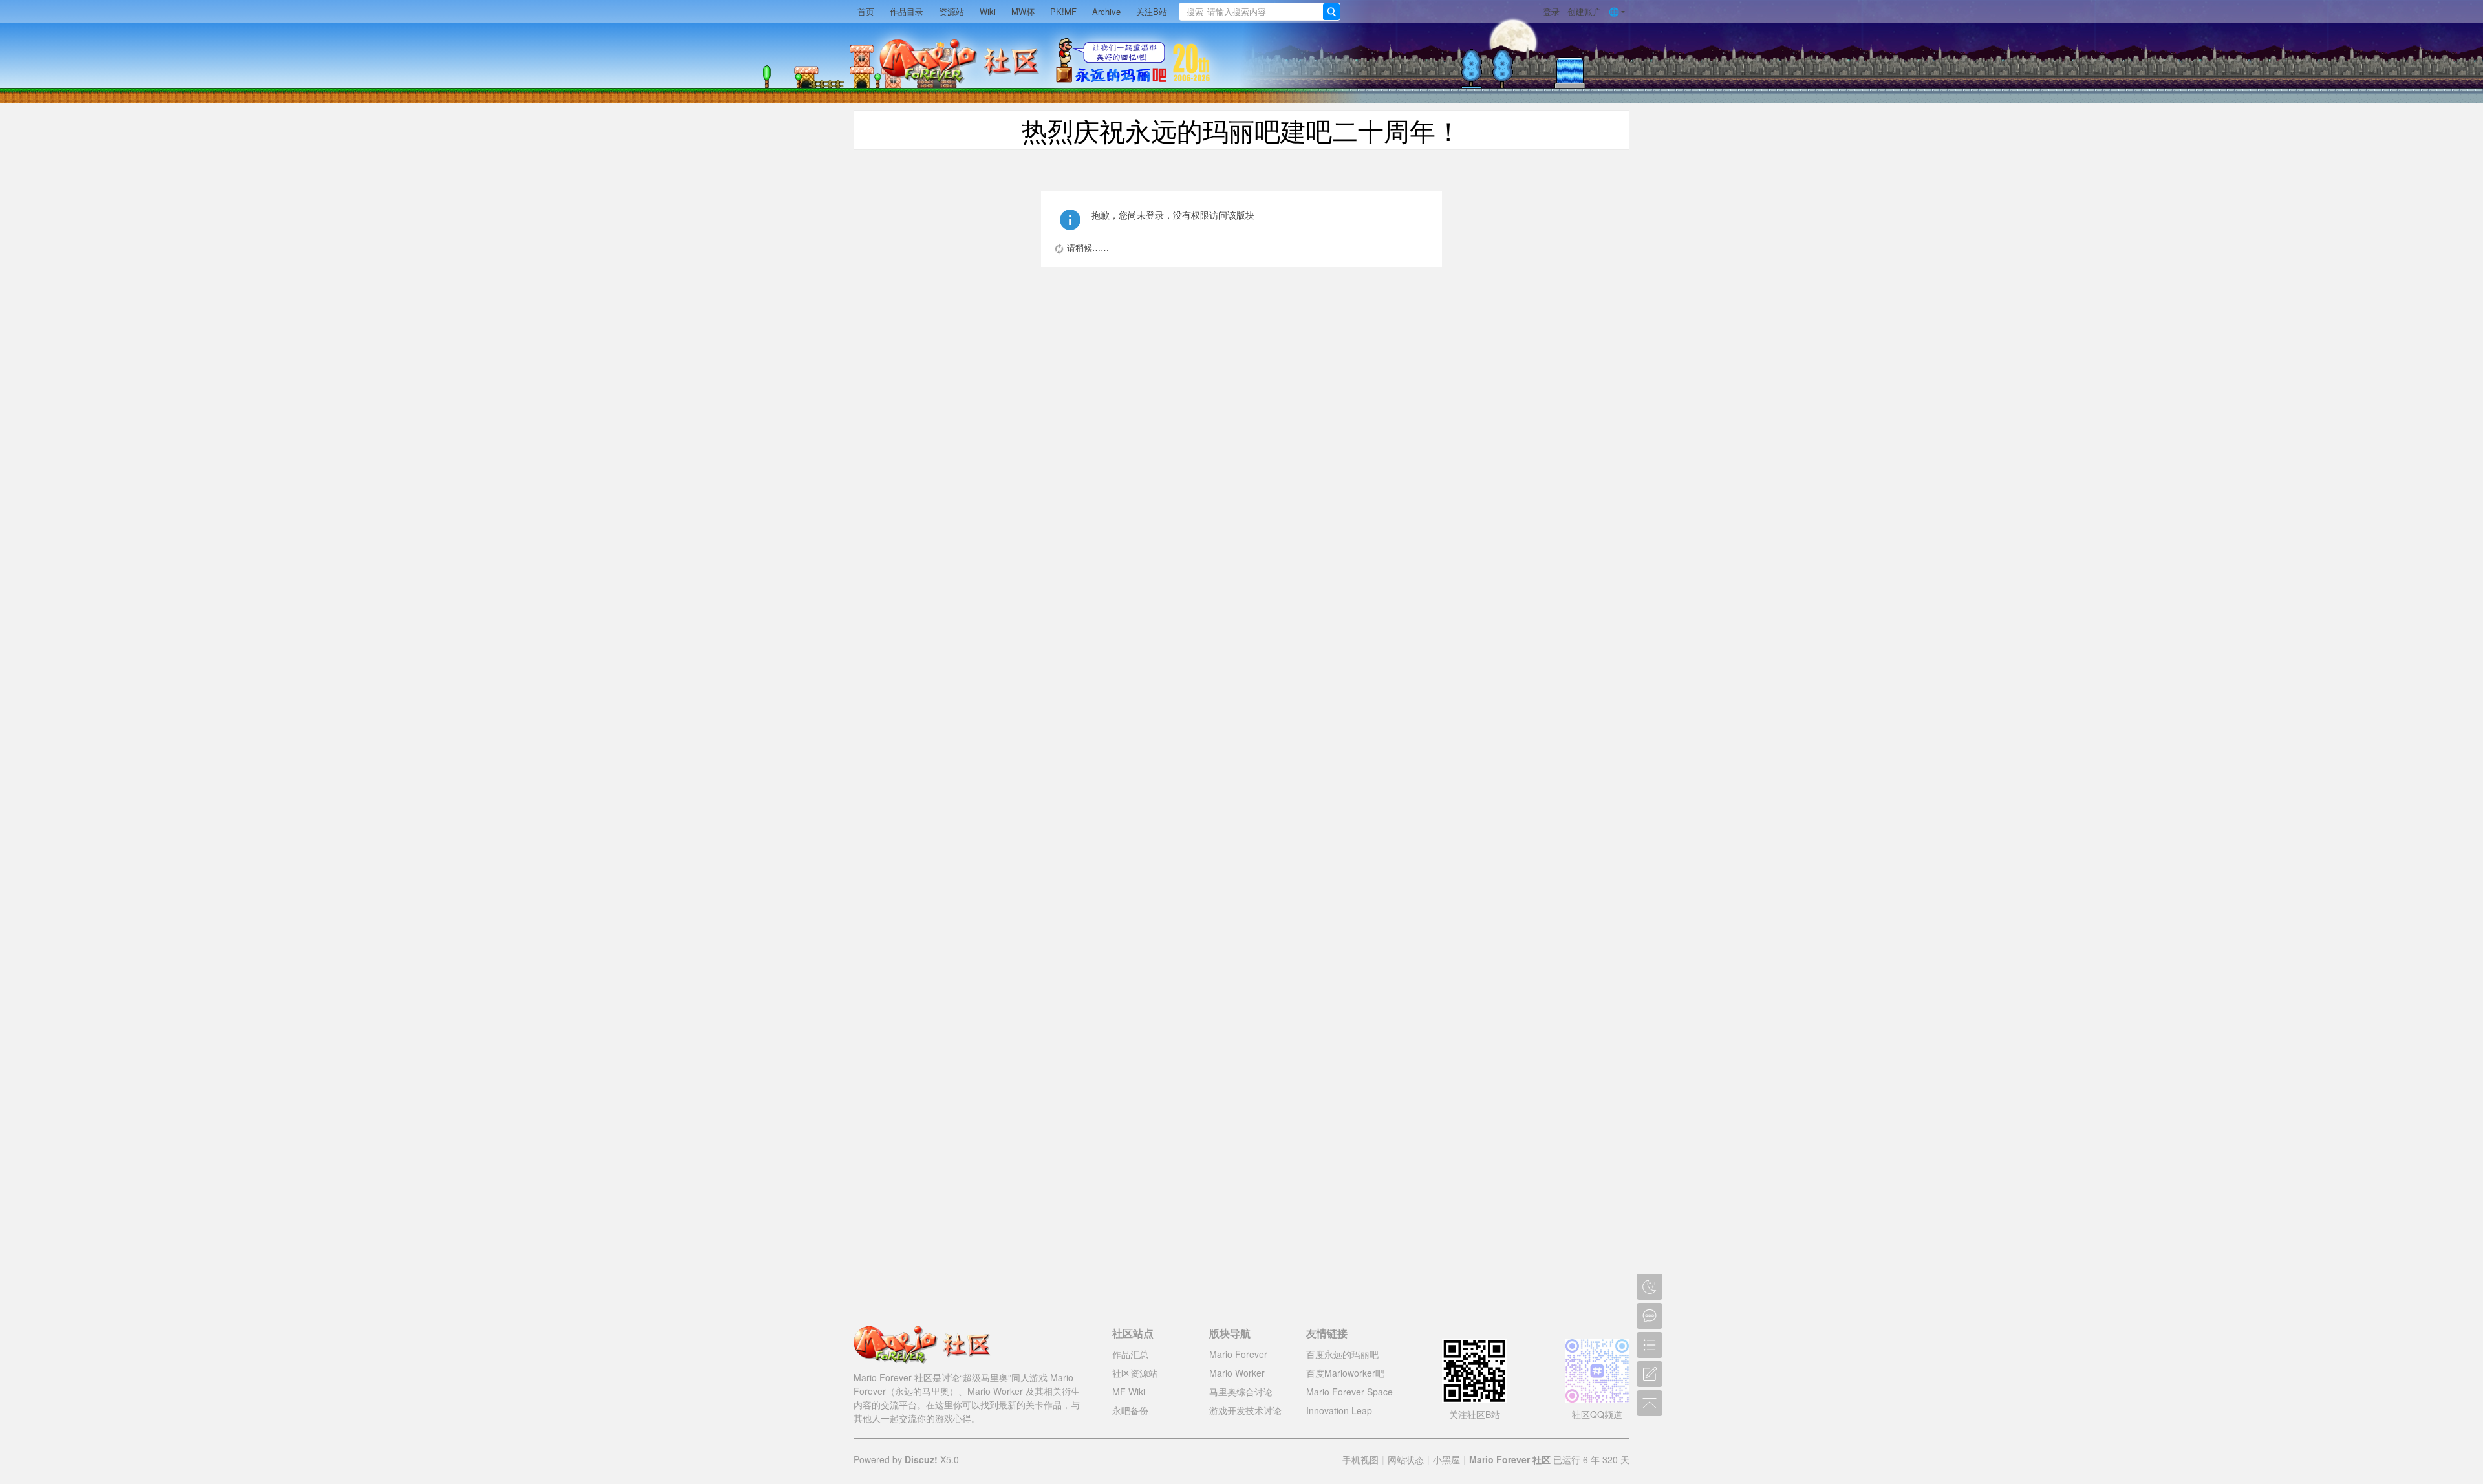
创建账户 (1584, 11)
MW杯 (1023, 11)
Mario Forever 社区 (1510, 1459)
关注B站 (1152, 11)
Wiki (988, 11)
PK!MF (1063, 11)
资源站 (951, 11)
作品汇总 (1130, 1354)
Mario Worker (1237, 1373)
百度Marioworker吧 (1345, 1373)
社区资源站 (1135, 1373)
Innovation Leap (1339, 1410)
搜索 (1195, 11)
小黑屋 (1446, 1459)
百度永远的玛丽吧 (1342, 1354)
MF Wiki (1129, 1392)
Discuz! (921, 1459)
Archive (1106, 11)
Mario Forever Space (1349, 1392)
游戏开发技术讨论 (1245, 1410)
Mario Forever (1238, 1354)
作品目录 (907, 11)
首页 (866, 11)
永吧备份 (1130, 1410)
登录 (1551, 11)
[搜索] (1331, 12)
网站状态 (1406, 1459)
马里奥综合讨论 (1241, 1392)
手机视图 (1360, 1459)
